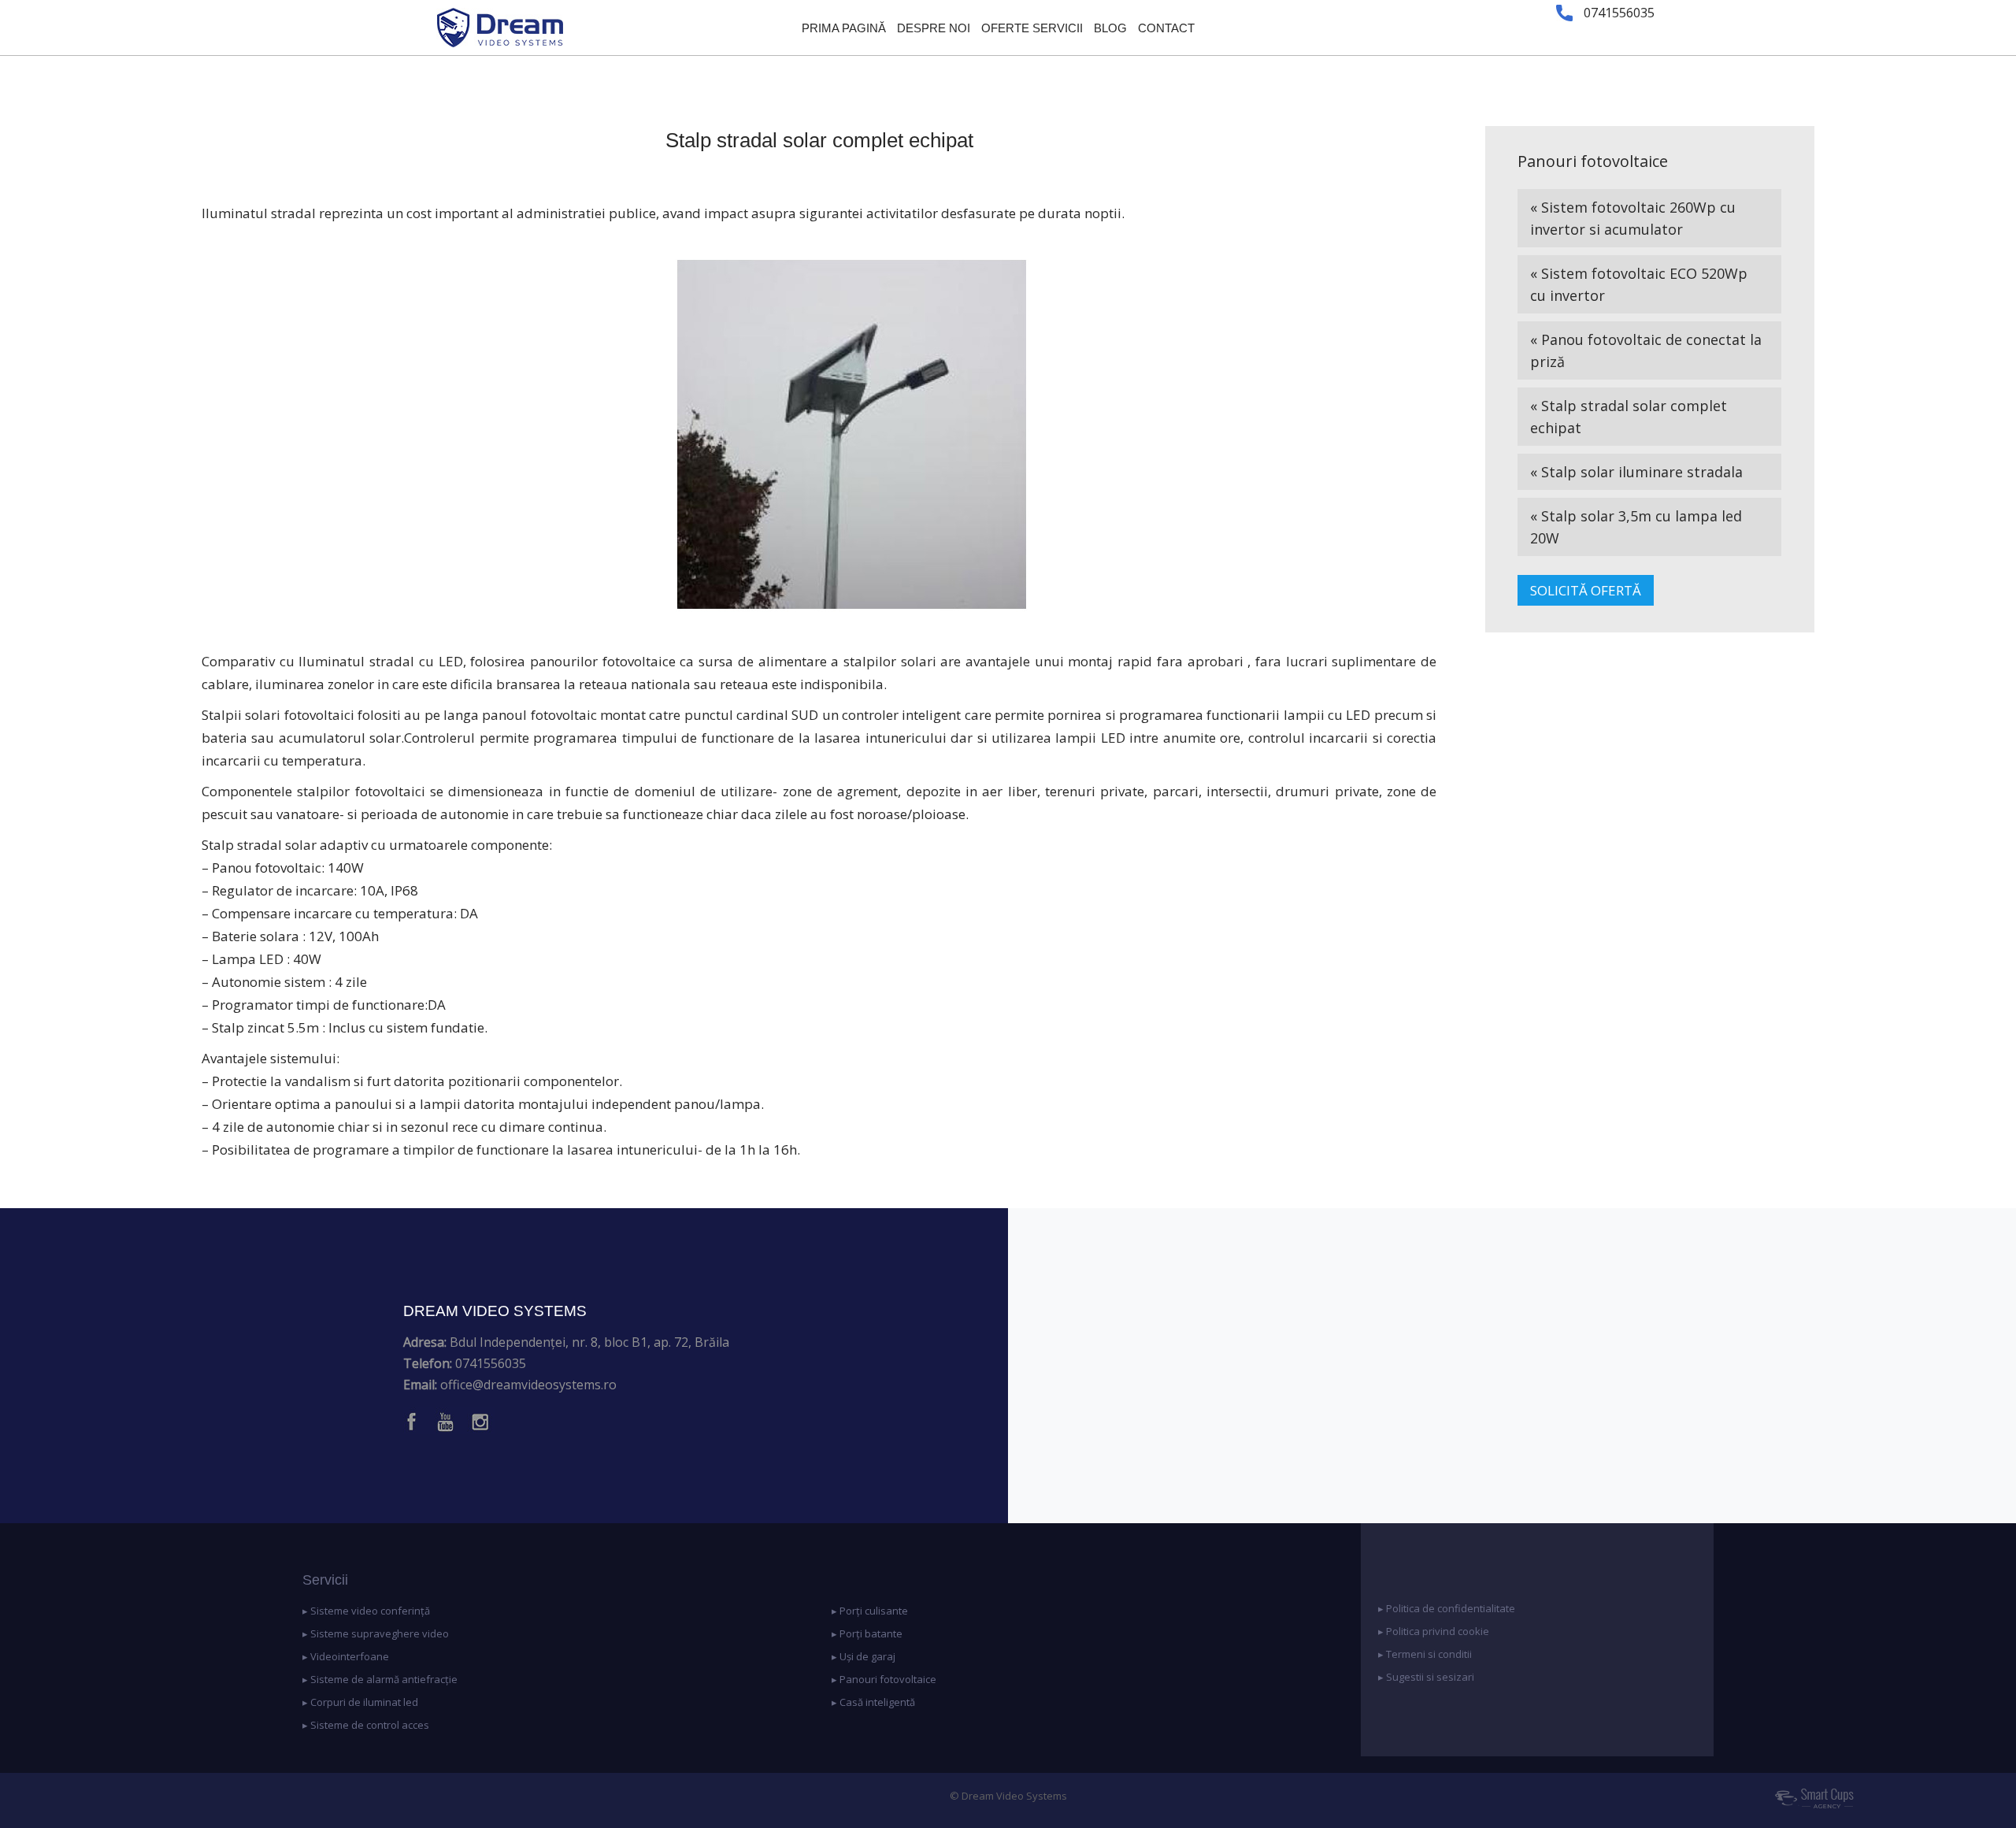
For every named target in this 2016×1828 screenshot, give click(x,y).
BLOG (1110, 28)
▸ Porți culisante (870, 1611)
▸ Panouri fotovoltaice (884, 1679)
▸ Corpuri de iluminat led (360, 1702)
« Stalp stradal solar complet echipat (1629, 417)
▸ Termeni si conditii (1425, 1654)
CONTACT (1166, 28)
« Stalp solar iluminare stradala (1636, 472)
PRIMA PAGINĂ (844, 28)
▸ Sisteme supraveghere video (376, 1633)
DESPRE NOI (934, 28)
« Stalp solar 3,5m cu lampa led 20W (1636, 527)
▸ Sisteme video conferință (366, 1611)
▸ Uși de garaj (863, 1656)
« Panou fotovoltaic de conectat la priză (1646, 350)
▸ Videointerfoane (346, 1656)
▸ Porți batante (867, 1633)
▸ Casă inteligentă (873, 1702)
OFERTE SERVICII (1032, 28)
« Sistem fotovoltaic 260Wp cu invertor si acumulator (1633, 218)
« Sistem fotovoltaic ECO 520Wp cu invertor (1639, 284)
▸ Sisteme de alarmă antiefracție (380, 1679)
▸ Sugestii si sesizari (1426, 1677)
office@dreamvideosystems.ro (528, 1385)
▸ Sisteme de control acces (366, 1725)
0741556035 (491, 1363)
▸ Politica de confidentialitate (1447, 1608)
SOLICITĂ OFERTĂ (1586, 590)
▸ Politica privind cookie (1434, 1631)
